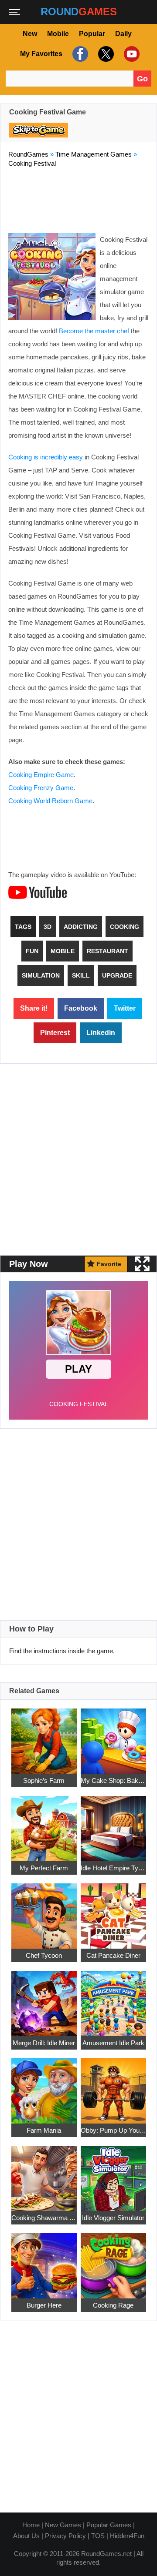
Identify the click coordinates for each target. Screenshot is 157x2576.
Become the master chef (94, 331)
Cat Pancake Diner (113, 1955)
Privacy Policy (65, 2536)
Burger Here (44, 2305)
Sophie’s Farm (44, 1780)
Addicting (81, 927)
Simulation (41, 975)
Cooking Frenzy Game (41, 788)
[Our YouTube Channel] (131, 54)
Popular (92, 34)
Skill (81, 975)
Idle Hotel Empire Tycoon (113, 1868)
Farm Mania (44, 2130)
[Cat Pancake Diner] (113, 1911)
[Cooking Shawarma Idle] (44, 2173)
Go (142, 79)
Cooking (125, 927)
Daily (123, 34)
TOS (98, 2536)
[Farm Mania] (44, 2086)
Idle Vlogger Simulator (113, 2218)
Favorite (109, 1264)
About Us (26, 2536)
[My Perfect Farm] (44, 1824)
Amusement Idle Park (113, 2043)
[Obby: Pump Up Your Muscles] (113, 2086)
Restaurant (108, 951)
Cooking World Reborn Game (50, 801)
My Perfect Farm (44, 1868)
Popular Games (109, 2525)
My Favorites (41, 54)
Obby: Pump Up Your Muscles (113, 2130)
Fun (32, 951)
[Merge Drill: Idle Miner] (44, 1998)
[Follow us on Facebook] (79, 54)
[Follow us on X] (105, 54)
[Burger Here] (44, 2261)
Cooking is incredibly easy (46, 457)
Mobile (58, 34)
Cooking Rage (113, 2305)
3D (48, 927)
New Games (63, 2525)
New (30, 34)
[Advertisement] (78, 198)
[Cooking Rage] (113, 2261)
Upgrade (117, 975)
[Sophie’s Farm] (44, 1736)
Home (31, 2525)
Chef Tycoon (44, 1955)
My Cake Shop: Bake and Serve (113, 1780)
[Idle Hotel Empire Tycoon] (113, 1824)
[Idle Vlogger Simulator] (113, 2173)
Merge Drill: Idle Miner (44, 2043)
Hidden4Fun (127, 2536)
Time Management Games (94, 154)
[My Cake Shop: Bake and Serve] (113, 1736)
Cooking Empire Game (41, 775)
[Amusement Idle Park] (113, 1998)
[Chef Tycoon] (44, 1911)
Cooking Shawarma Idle (44, 2218)
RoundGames (28, 154)
